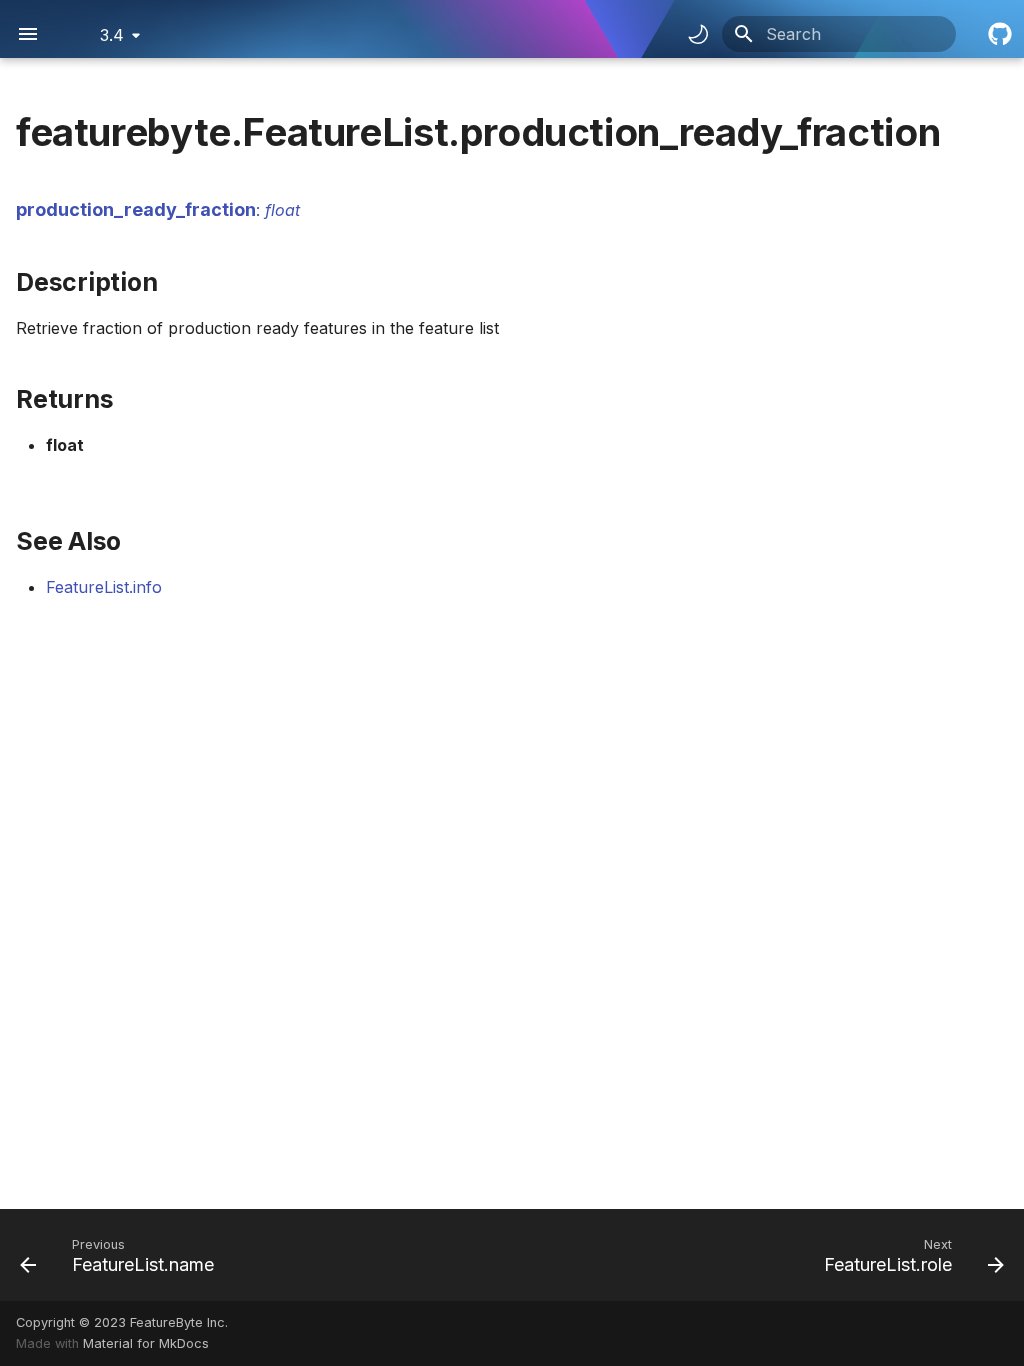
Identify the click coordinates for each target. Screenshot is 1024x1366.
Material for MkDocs (146, 1343)
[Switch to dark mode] (698, 34)
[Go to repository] (998, 34)
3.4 (112, 35)
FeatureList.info (104, 587)
